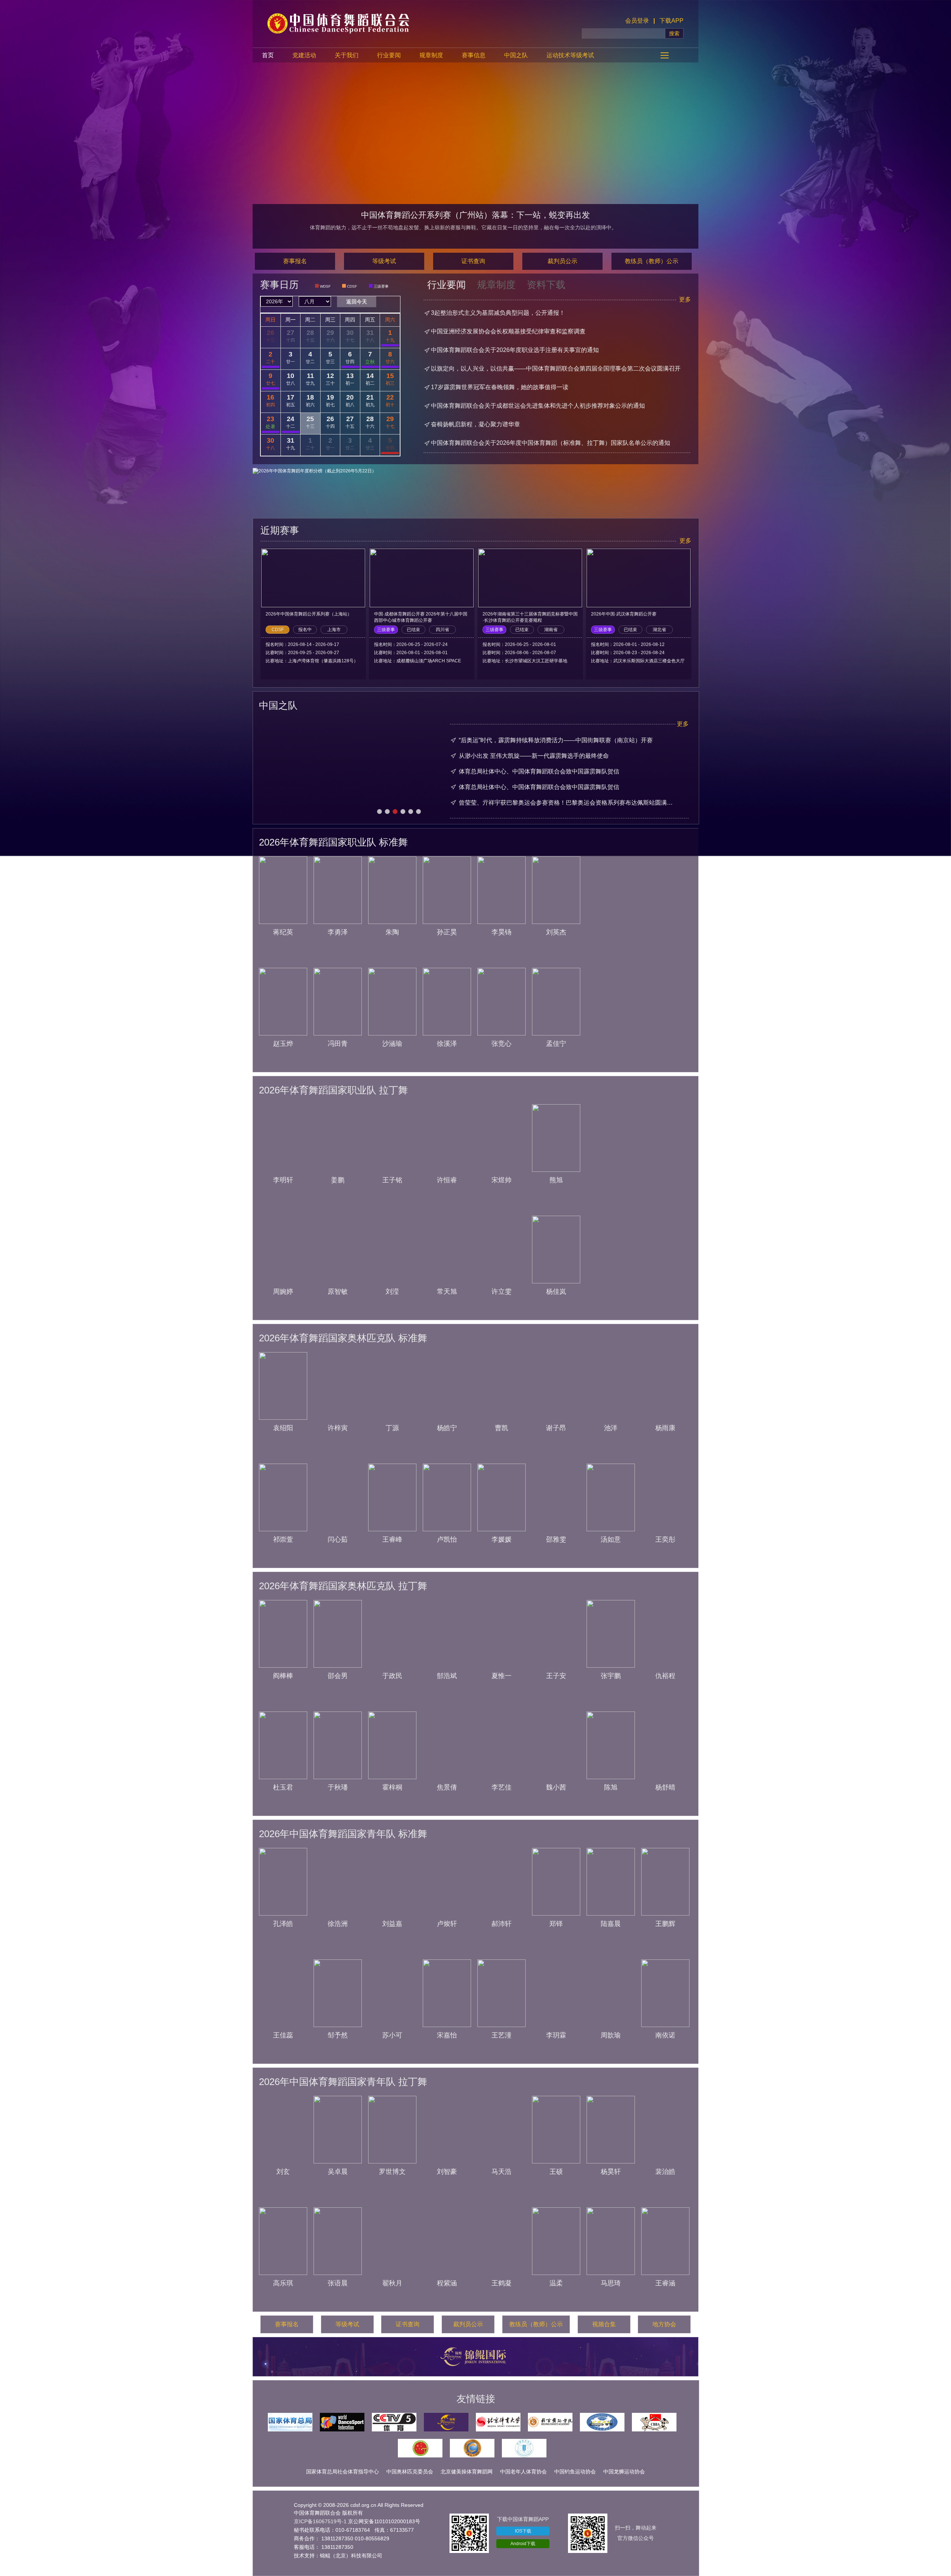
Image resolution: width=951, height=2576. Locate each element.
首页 (268, 55)
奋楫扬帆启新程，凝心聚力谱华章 (475, 424)
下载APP (671, 21)
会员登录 (637, 21)
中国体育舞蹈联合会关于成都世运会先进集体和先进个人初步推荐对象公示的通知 (538, 406)
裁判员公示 (562, 261)
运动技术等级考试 (570, 55)
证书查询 (473, 261)
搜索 (674, 33)
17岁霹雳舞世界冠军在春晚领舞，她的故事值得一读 (500, 387)
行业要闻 (389, 55)
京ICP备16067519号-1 (320, 2521)
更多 (685, 299)
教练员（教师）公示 (652, 261)
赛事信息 (474, 55)
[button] (379, 812)
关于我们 (347, 55)
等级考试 (384, 261)
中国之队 (516, 55)
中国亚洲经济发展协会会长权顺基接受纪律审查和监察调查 (508, 331)
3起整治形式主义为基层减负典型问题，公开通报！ (498, 313)
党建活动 (304, 55)
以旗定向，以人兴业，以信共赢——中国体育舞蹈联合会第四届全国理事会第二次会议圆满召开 (556, 369)
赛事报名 (295, 261)
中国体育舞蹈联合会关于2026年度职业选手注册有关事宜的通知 (515, 350)
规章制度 (431, 55)
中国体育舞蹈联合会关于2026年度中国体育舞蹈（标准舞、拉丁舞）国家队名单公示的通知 (551, 443)
